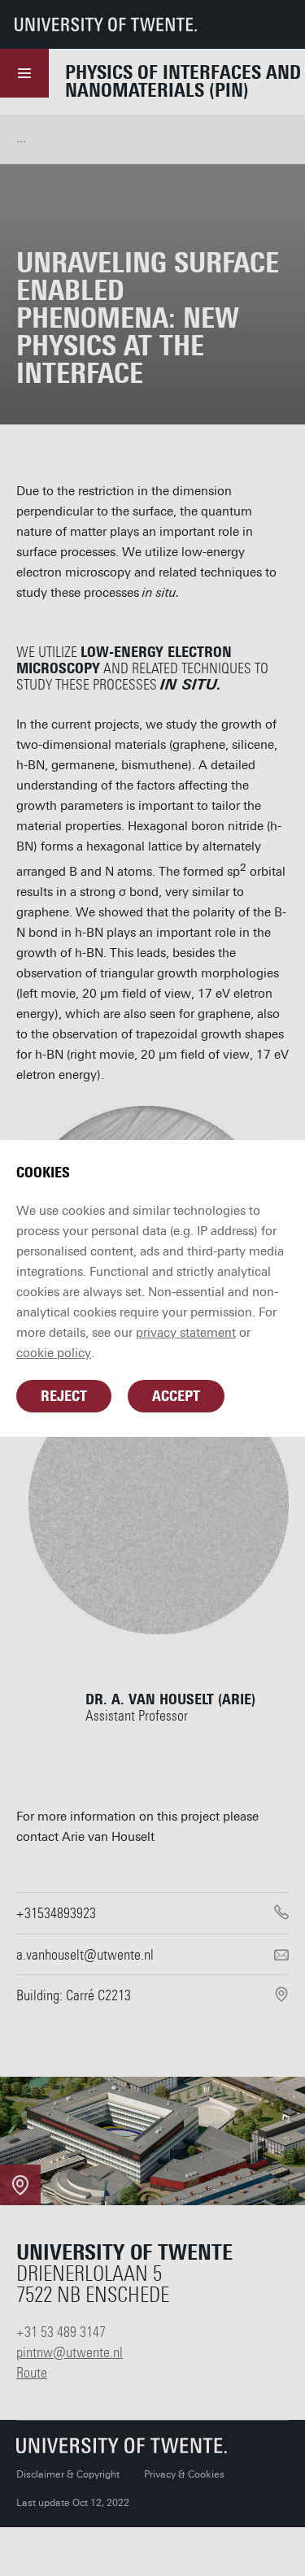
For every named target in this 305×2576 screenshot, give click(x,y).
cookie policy (54, 1353)
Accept (176, 1396)
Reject (64, 1396)
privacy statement (186, 1333)
